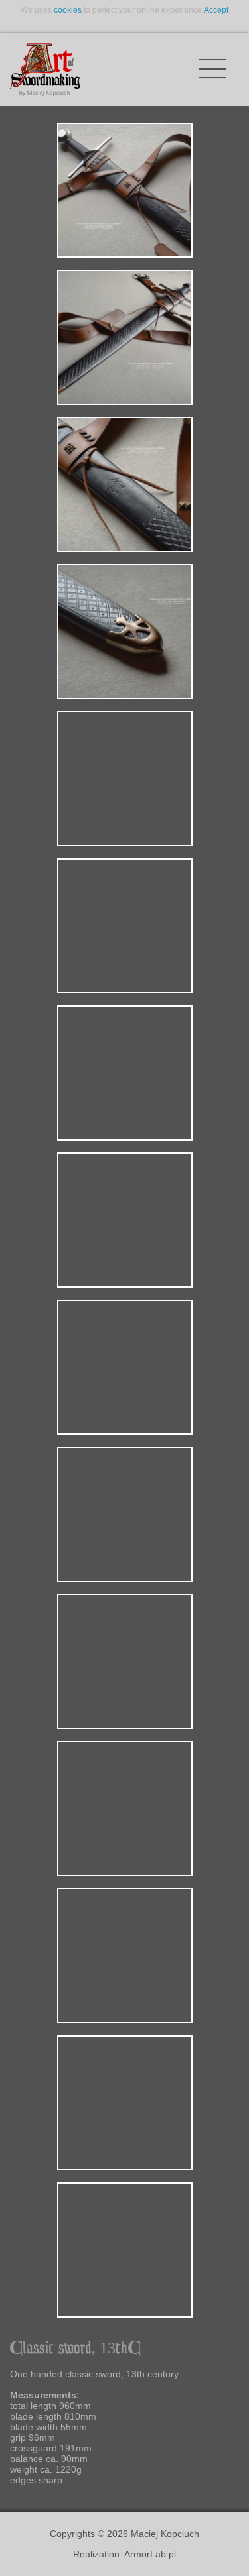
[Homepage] (45, 70)
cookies (68, 10)
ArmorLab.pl (150, 2554)
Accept (216, 10)
